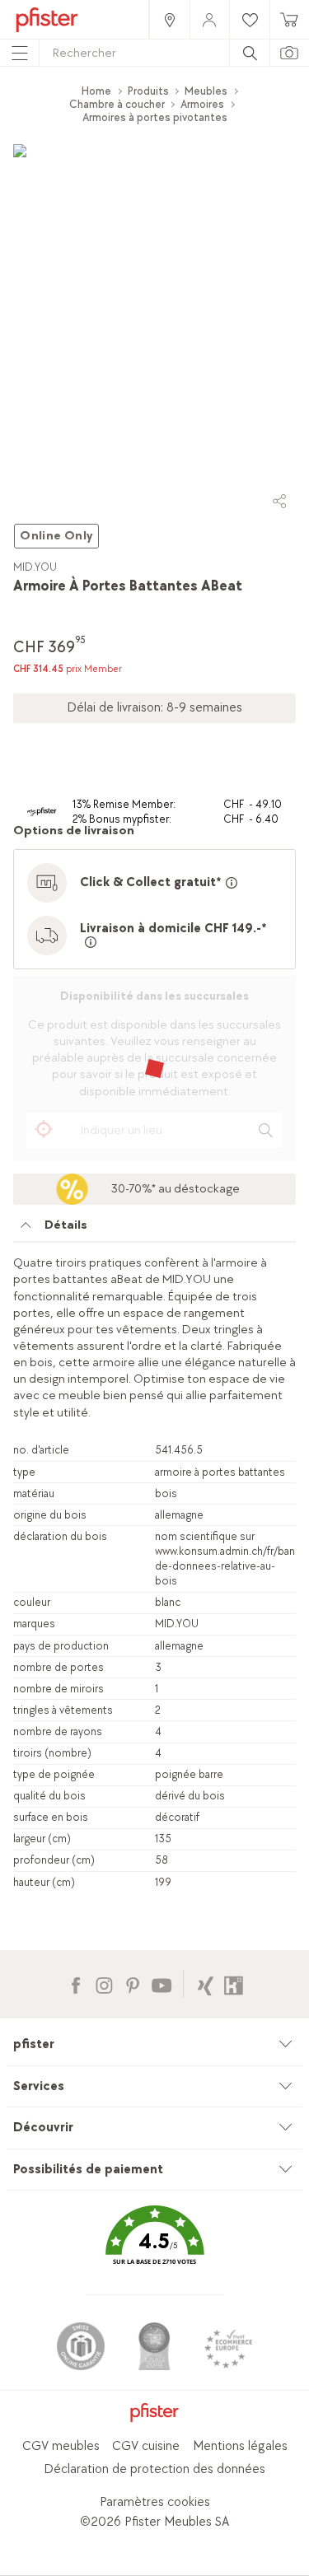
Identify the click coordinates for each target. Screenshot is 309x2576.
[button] (154, 2247)
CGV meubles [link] (61, 2446)
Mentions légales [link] (240, 2446)
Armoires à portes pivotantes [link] (155, 117)
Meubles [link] (206, 91)
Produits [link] (148, 91)
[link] (169, 19)
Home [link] (96, 91)
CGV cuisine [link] (146, 2446)
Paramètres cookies (155, 2502)
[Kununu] (234, 1983)
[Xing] (206, 1983)
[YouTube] (161, 1983)
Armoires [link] (202, 104)
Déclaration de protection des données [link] (154, 2469)
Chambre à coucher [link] (117, 104)
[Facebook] (75, 1983)
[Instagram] (104, 1983)
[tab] (154, 1230)
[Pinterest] (132, 1983)
